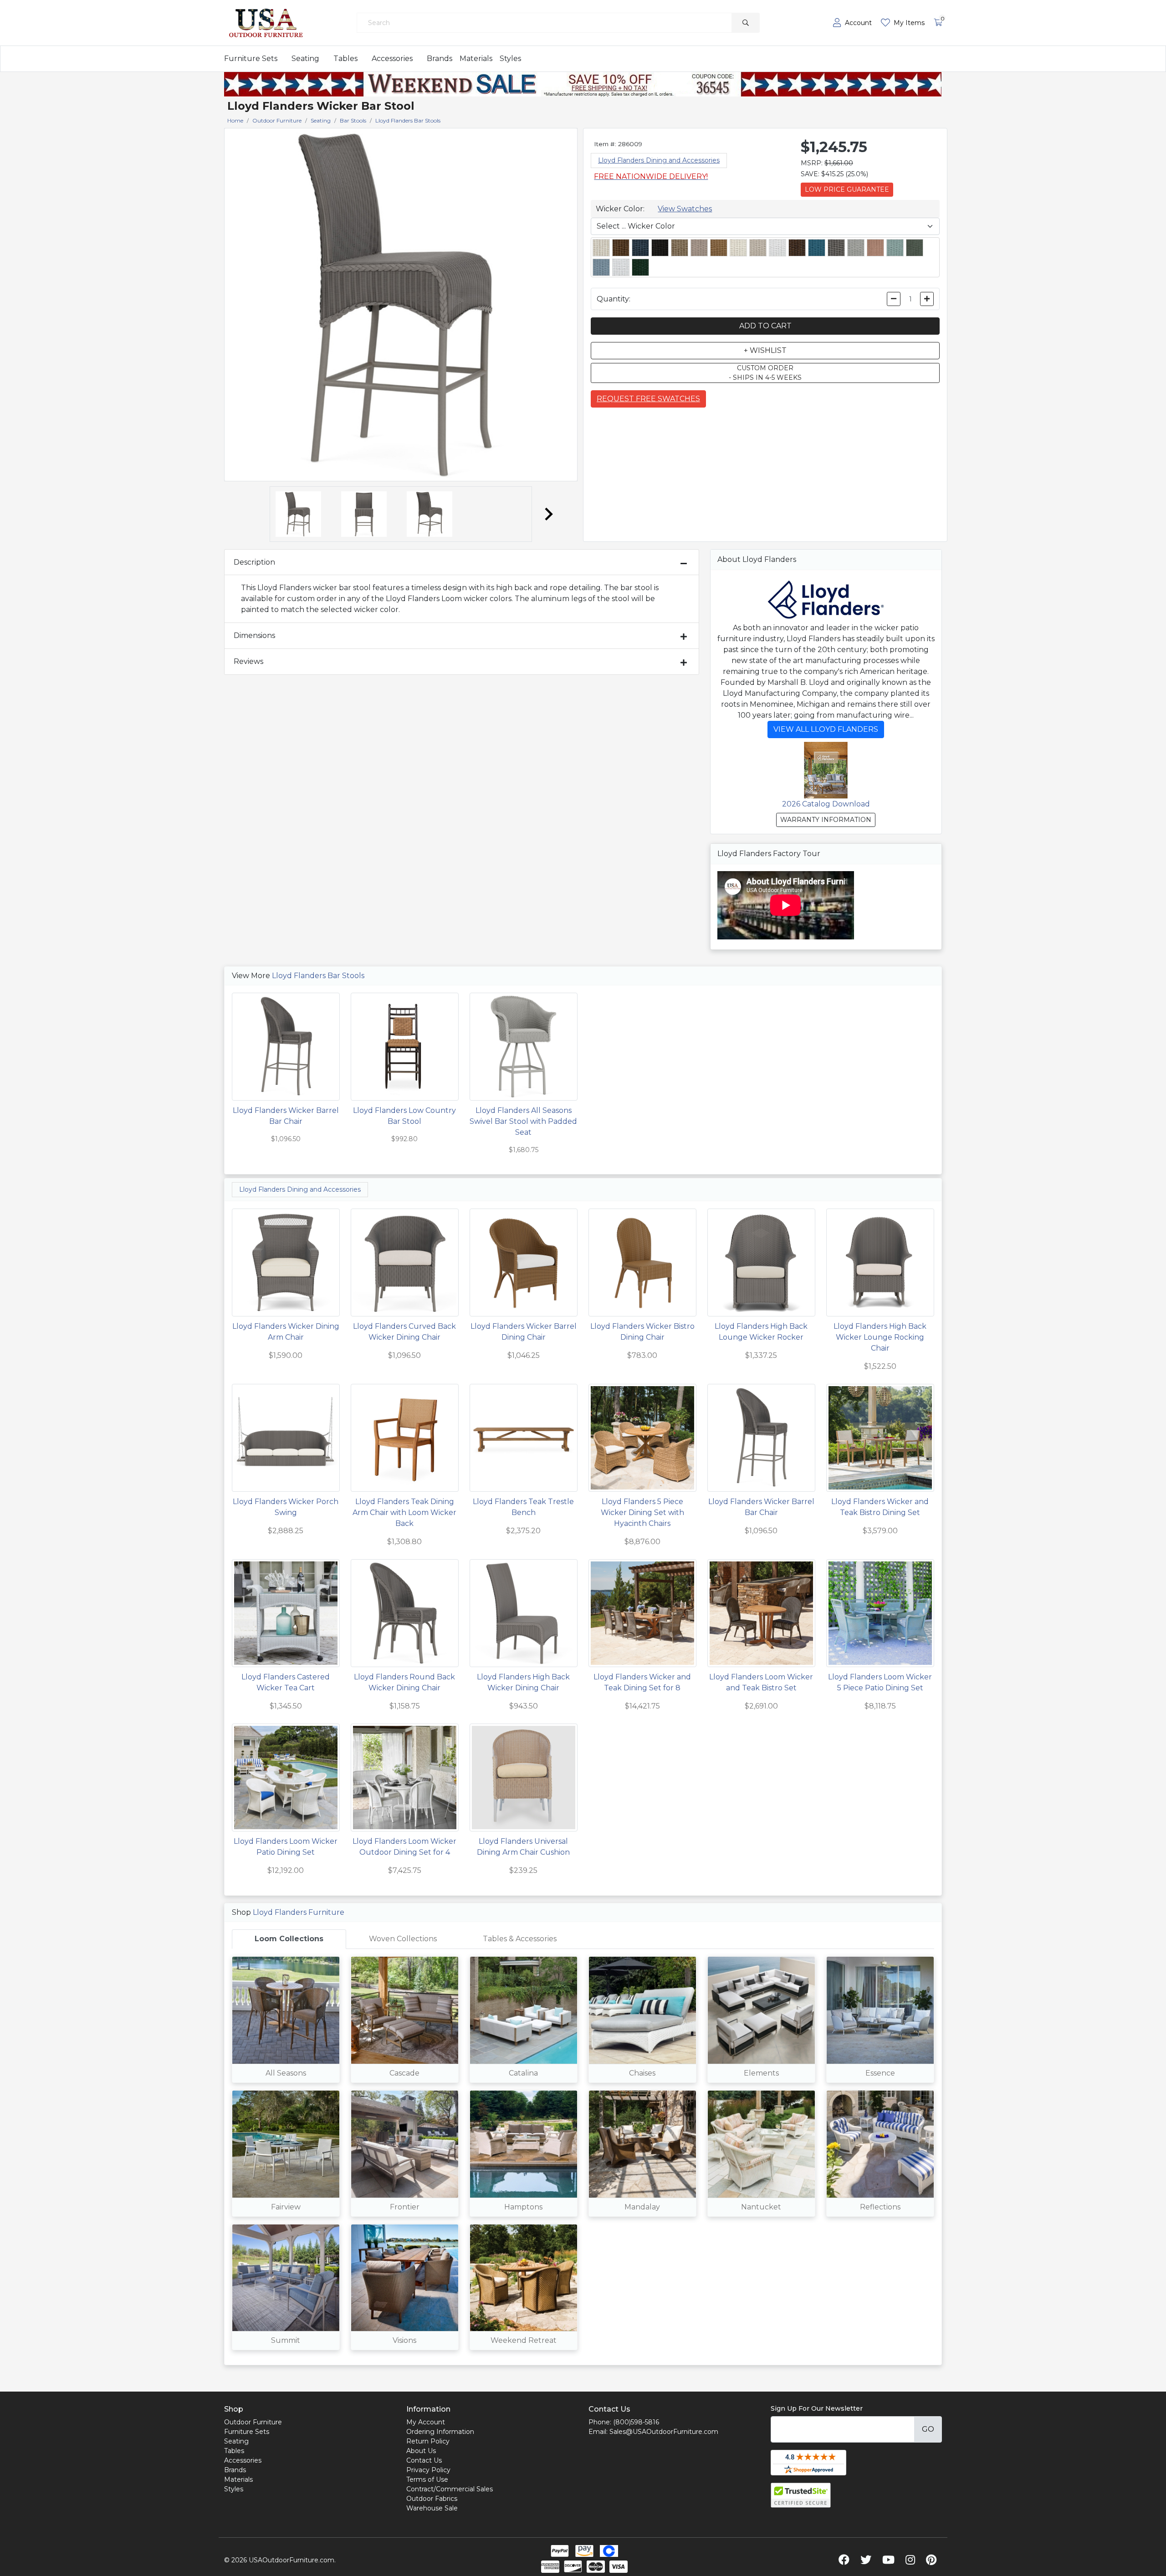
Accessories (392, 59)
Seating (305, 59)
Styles (510, 59)
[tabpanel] (583, 2157)
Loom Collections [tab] (289, 1939)
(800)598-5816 (636, 2422)
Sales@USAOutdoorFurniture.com (664, 2432)
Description (254, 562)
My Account (426, 2422)
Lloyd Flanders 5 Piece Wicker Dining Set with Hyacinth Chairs (642, 1512)
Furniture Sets (251, 59)
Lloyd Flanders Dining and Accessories (659, 160)
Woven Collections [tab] (403, 1939)
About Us (421, 2451)
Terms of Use (427, 2479)
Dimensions (254, 635)
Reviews (248, 661)
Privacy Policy (428, 2470)
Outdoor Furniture (253, 2422)
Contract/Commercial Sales (450, 2489)
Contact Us (424, 2460)
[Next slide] (548, 514)
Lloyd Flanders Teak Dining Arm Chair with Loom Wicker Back (404, 1512)
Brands (440, 59)
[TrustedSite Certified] (801, 2495)
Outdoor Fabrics (432, 2499)
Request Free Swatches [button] (648, 399)
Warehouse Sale (432, 2508)
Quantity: (614, 299)
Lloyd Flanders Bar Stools (318, 976)
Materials (476, 59)
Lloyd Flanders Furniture (299, 1912)
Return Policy (428, 2441)
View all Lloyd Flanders (826, 729)
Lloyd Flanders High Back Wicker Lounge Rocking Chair (880, 1337)
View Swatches (685, 209)
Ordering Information (440, 2432)
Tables (345, 59)
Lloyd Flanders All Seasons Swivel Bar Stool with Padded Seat (523, 1121)
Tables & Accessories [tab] (520, 1939)
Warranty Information (826, 820)
